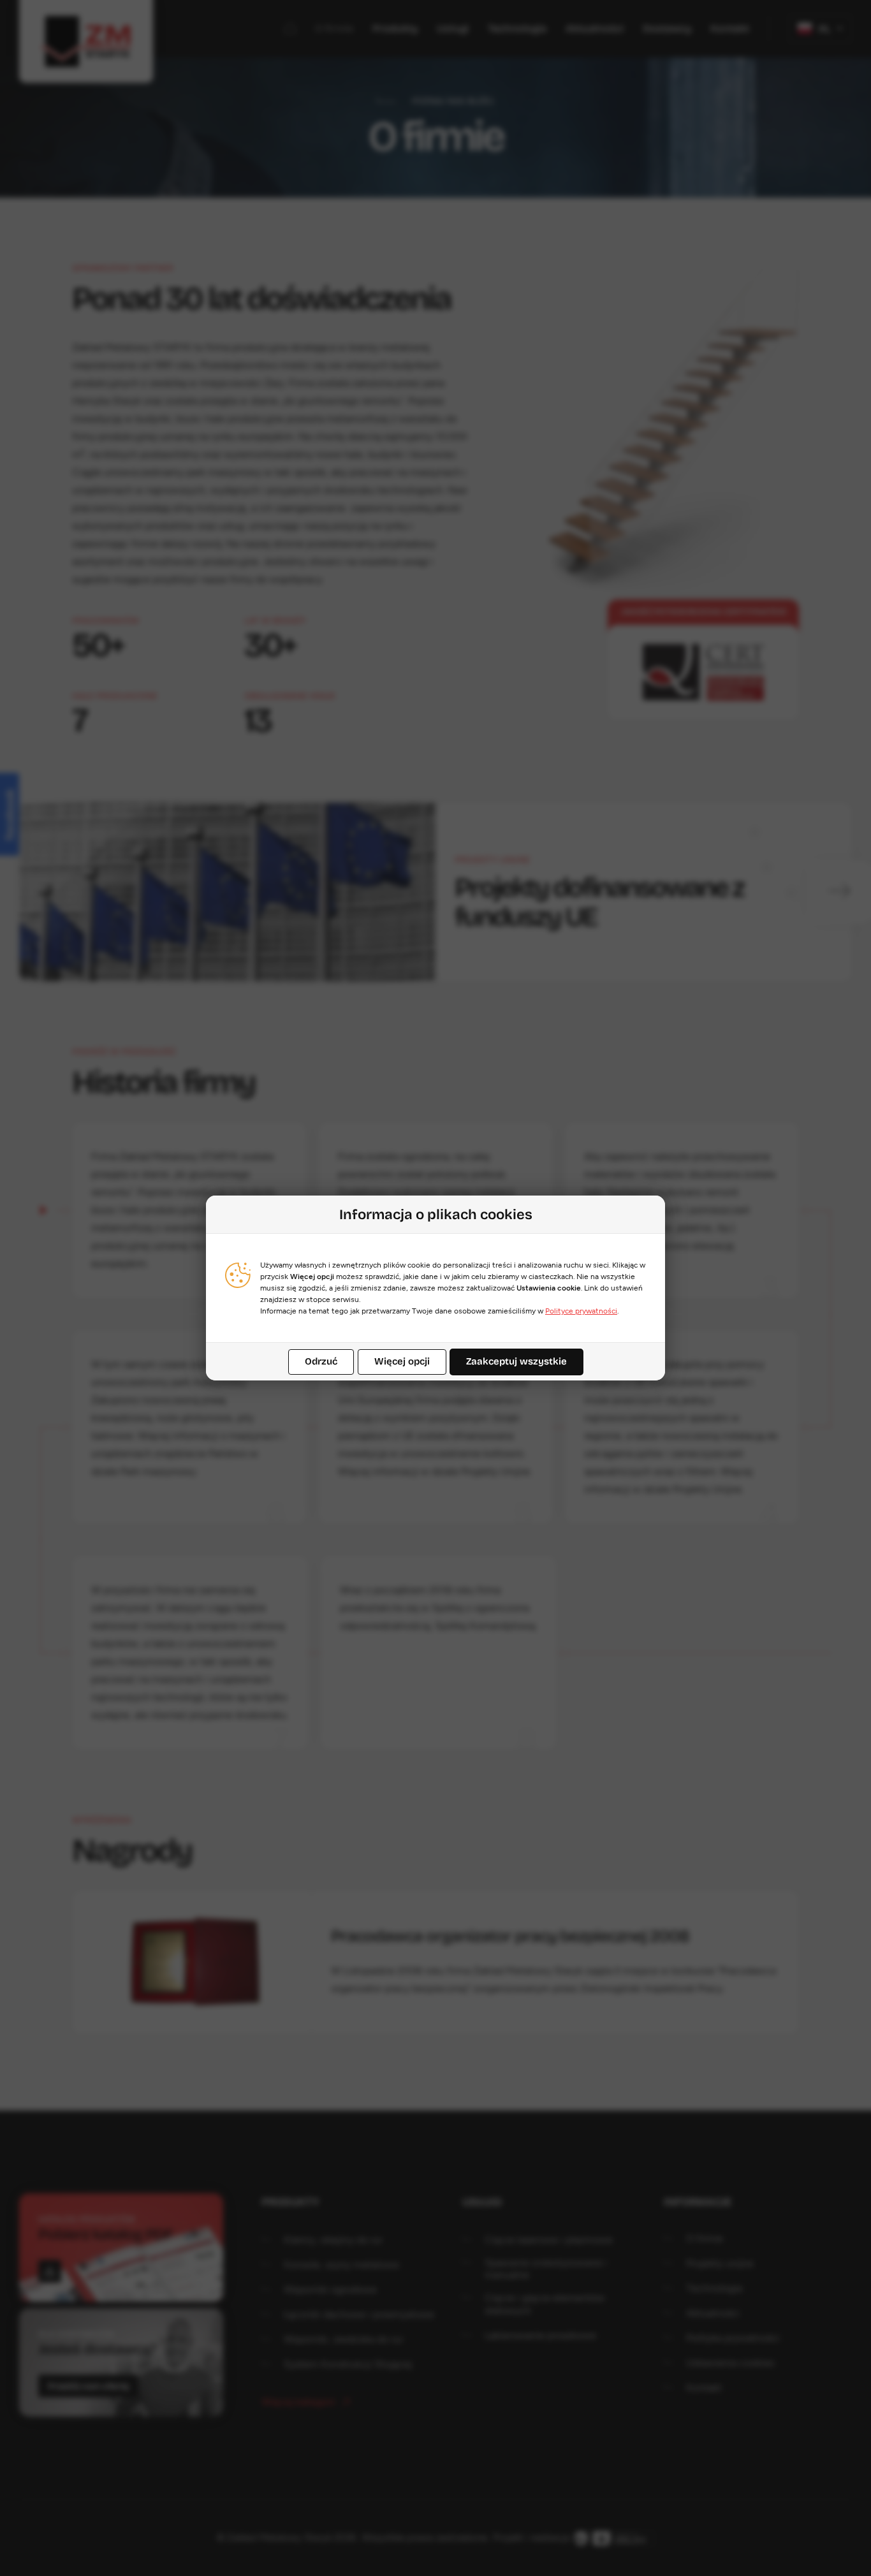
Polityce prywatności (581, 1311)
